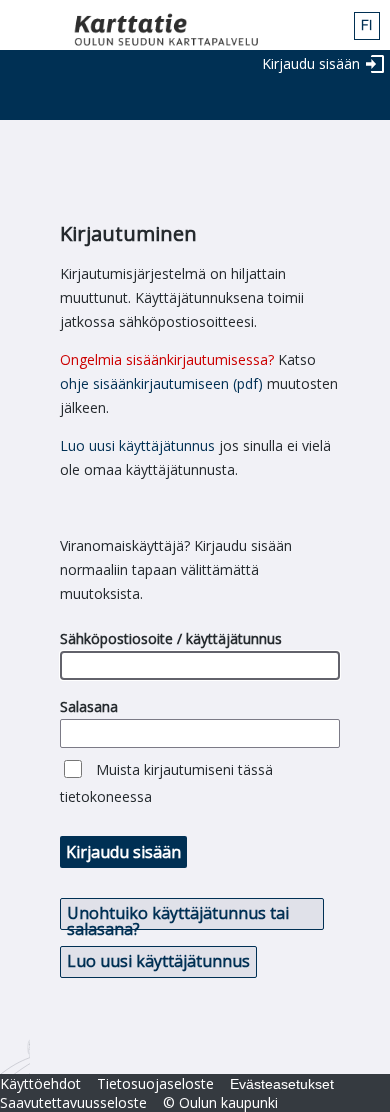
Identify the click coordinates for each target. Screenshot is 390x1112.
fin (367, 26)
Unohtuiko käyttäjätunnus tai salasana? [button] (178, 916)
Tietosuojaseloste (155, 1083)
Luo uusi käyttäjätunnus (137, 445)
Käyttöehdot (40, 1083)
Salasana (89, 706)
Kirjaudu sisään (311, 63)
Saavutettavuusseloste (73, 1102)
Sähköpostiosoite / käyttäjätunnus (171, 638)
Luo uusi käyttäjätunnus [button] (158, 961)
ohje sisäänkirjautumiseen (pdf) (161, 383)
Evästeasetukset (282, 1084)
